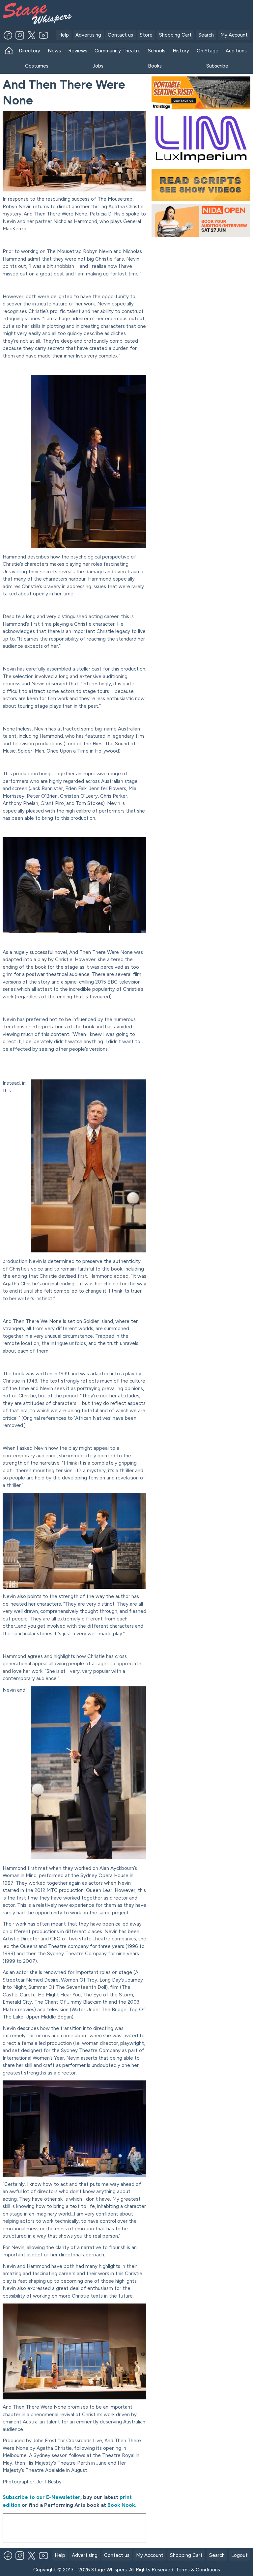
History (181, 51)
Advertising (88, 35)
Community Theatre (118, 51)
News (54, 51)
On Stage (208, 51)
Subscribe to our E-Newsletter (42, 2497)
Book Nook (121, 2505)
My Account (234, 35)
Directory (29, 51)
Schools (157, 51)
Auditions (236, 51)
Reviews (78, 51)
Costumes (37, 66)
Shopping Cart (175, 35)
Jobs (98, 66)
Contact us (120, 35)
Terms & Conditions (198, 2570)
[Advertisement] (164, 13)
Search (206, 35)
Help (64, 35)
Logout (239, 2555)
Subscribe (217, 66)
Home (9, 51)
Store (146, 35)
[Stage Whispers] (29, 14)
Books (155, 66)
